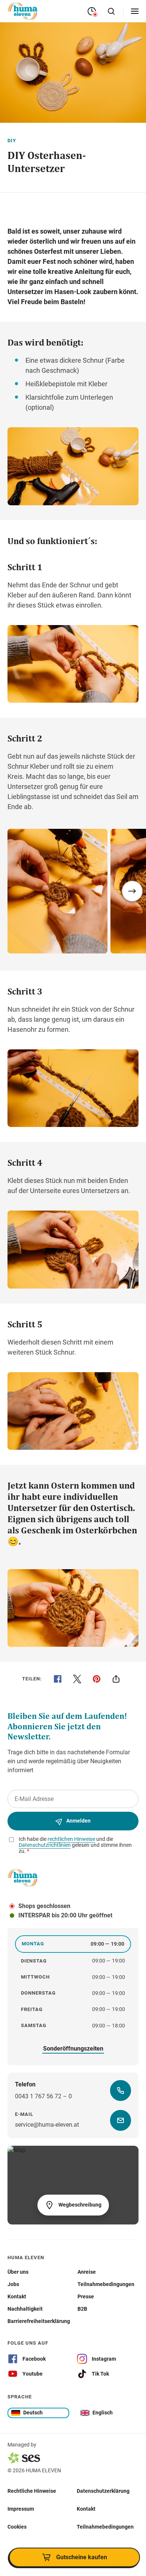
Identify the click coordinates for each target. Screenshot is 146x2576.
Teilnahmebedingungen (105, 2527)
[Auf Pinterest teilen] (97, 1679)
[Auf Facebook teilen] (58, 1679)
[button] (132, 891)
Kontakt (86, 2509)
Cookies (17, 2527)
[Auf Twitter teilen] (77, 1679)
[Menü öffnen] (135, 11)
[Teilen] (116, 1679)
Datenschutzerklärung (103, 2491)
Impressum (21, 2509)
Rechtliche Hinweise (32, 2491)
